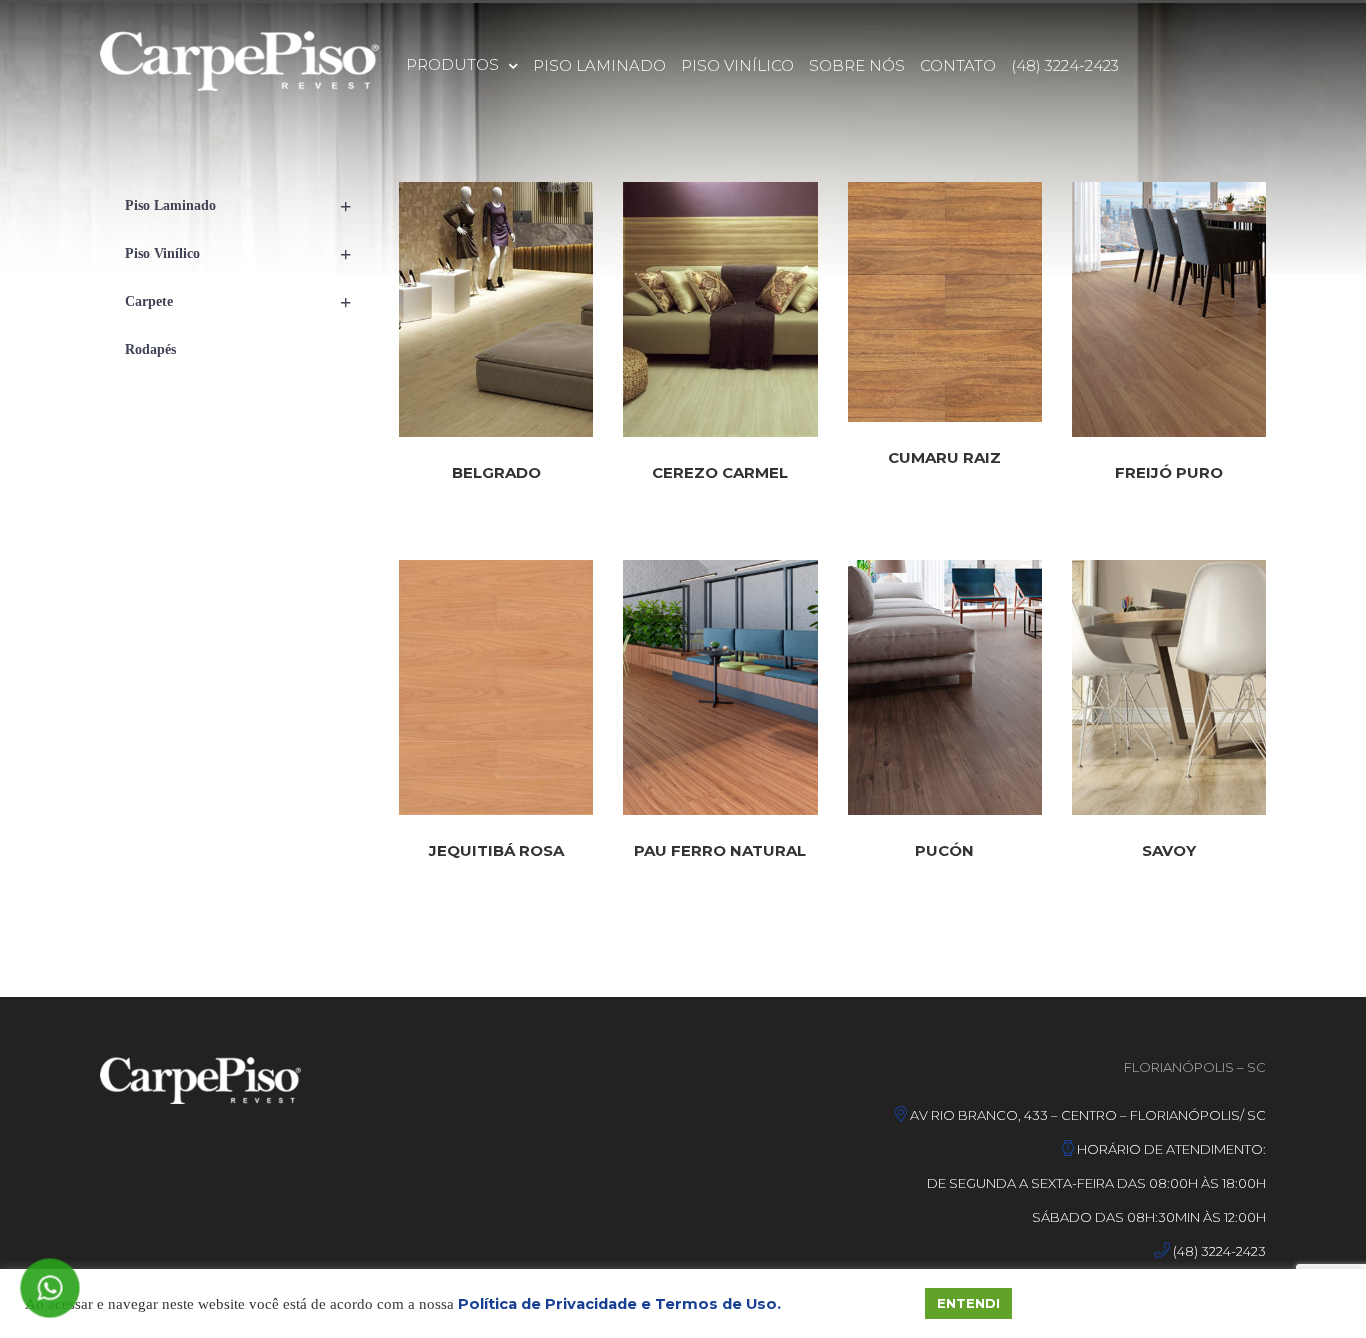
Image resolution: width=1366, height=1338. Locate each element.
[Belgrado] (496, 309)
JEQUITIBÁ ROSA (496, 850)
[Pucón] (945, 687)
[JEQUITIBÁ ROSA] (496, 687)
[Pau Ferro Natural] (720, 687)
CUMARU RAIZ (944, 457)
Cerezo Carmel (720, 472)
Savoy (1169, 850)
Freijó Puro (1169, 472)
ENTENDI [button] (968, 1303)
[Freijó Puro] (1169, 309)
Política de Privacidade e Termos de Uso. (619, 1304)
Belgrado (496, 472)
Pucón (944, 850)
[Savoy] (1169, 687)
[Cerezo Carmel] (720, 309)
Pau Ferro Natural (720, 850)
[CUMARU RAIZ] (945, 302)
